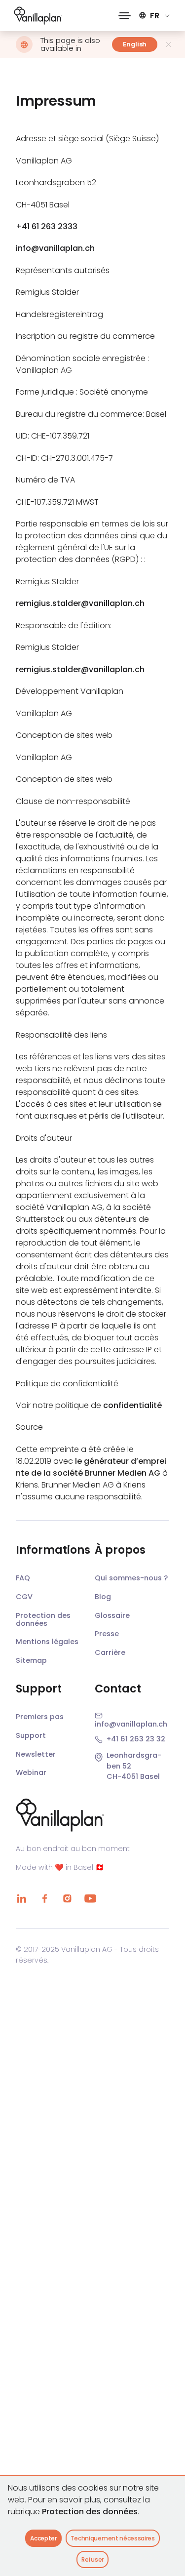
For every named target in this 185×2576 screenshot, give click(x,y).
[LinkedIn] (22, 1898)
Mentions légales (47, 1642)
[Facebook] (44, 1898)
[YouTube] (90, 1898)
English (135, 44)
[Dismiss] (168, 45)
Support (31, 1735)
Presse (107, 1634)
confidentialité (132, 1405)
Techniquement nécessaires (113, 2538)
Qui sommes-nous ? (131, 1578)
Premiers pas (40, 1717)
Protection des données (90, 2512)
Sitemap (31, 1660)
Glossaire (112, 1615)
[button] (125, 16)
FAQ (23, 1578)
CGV (24, 1597)
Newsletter (36, 1754)
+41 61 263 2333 (47, 226)
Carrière (110, 1652)
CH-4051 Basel (133, 1776)
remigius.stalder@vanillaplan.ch (80, 603)
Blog (103, 1597)
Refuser (92, 2559)
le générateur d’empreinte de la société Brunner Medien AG (91, 1467)
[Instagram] (67, 1898)
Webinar (31, 1772)
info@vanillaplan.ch (55, 248)
